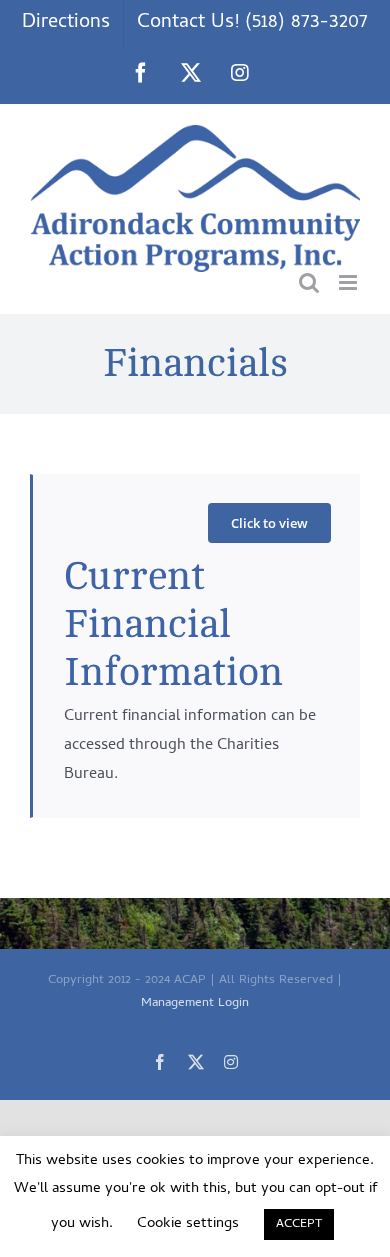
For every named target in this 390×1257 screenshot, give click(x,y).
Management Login (195, 1003)
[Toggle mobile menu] (349, 282)
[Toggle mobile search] (309, 282)
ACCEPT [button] (299, 1224)
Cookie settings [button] (188, 1224)
